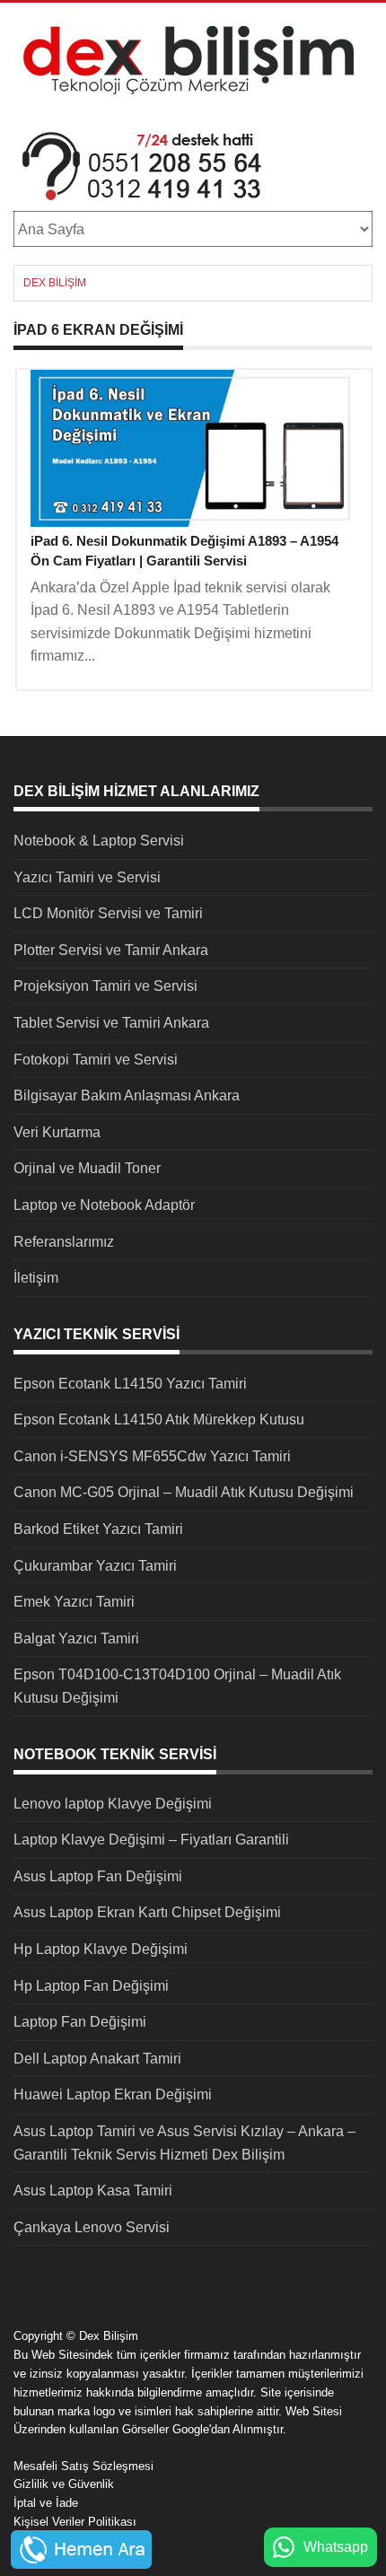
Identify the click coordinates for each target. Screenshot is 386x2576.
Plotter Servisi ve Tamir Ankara (111, 950)
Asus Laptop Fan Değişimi (98, 1876)
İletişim (36, 1278)
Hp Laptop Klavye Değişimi (101, 1949)
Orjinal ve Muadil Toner (87, 1168)
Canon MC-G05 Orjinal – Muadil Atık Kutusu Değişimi (184, 1492)
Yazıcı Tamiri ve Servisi (87, 877)
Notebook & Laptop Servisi (99, 841)
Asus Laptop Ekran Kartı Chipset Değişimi (147, 1912)
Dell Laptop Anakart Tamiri (97, 2059)
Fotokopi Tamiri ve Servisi (96, 1060)
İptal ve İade (46, 2503)
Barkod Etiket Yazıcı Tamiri (98, 1529)
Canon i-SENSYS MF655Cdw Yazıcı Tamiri (152, 1456)
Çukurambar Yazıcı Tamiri (95, 1566)
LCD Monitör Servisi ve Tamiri (108, 913)
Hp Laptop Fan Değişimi (91, 1986)
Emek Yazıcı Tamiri (74, 1602)
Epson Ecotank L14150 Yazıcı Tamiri (130, 1384)
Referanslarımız (64, 1242)
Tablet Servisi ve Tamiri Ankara (111, 1023)
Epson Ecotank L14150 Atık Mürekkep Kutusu (159, 1419)
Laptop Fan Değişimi (80, 2022)
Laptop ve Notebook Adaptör (104, 1205)
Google (191, 2429)
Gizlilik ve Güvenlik (64, 2484)
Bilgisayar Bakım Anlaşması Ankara (127, 1095)
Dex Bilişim (55, 283)
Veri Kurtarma (57, 1132)
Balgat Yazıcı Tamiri (76, 1638)
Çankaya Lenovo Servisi (92, 2227)
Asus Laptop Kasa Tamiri (93, 2190)
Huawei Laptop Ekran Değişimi (113, 2094)
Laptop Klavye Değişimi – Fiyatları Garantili (151, 1840)
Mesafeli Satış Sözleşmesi (83, 2466)
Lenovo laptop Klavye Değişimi (113, 1804)
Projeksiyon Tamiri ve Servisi (105, 986)
